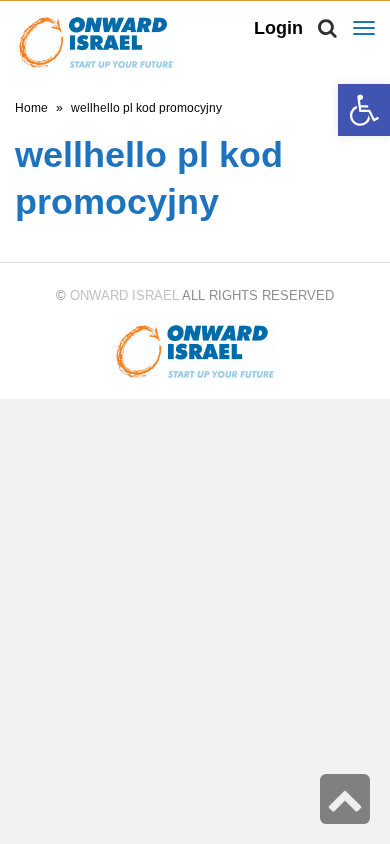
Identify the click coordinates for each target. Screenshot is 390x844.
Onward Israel (124, 295)
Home (31, 108)
